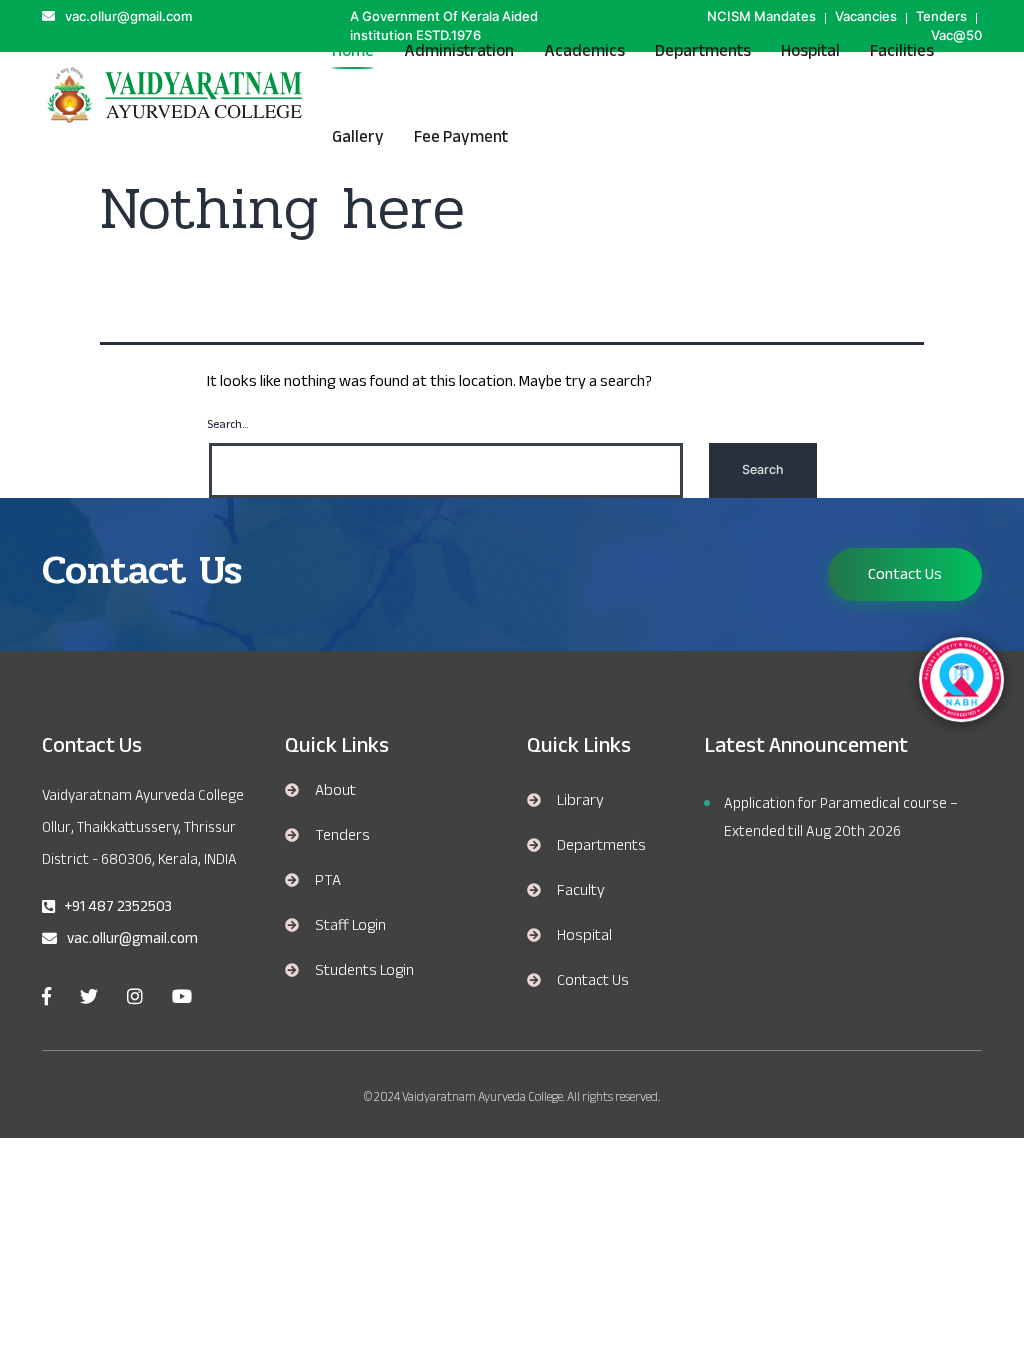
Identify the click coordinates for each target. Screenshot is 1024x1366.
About (335, 790)
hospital (810, 50)
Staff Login (350, 925)
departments (601, 845)
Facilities (902, 50)
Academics (584, 50)
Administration (459, 50)
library (580, 800)
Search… (227, 425)
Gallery (358, 136)
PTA (328, 880)
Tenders (342, 835)
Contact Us (905, 574)
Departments (703, 50)
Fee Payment (461, 136)
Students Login (364, 970)
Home (353, 50)
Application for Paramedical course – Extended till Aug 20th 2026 (841, 817)
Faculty (581, 890)
